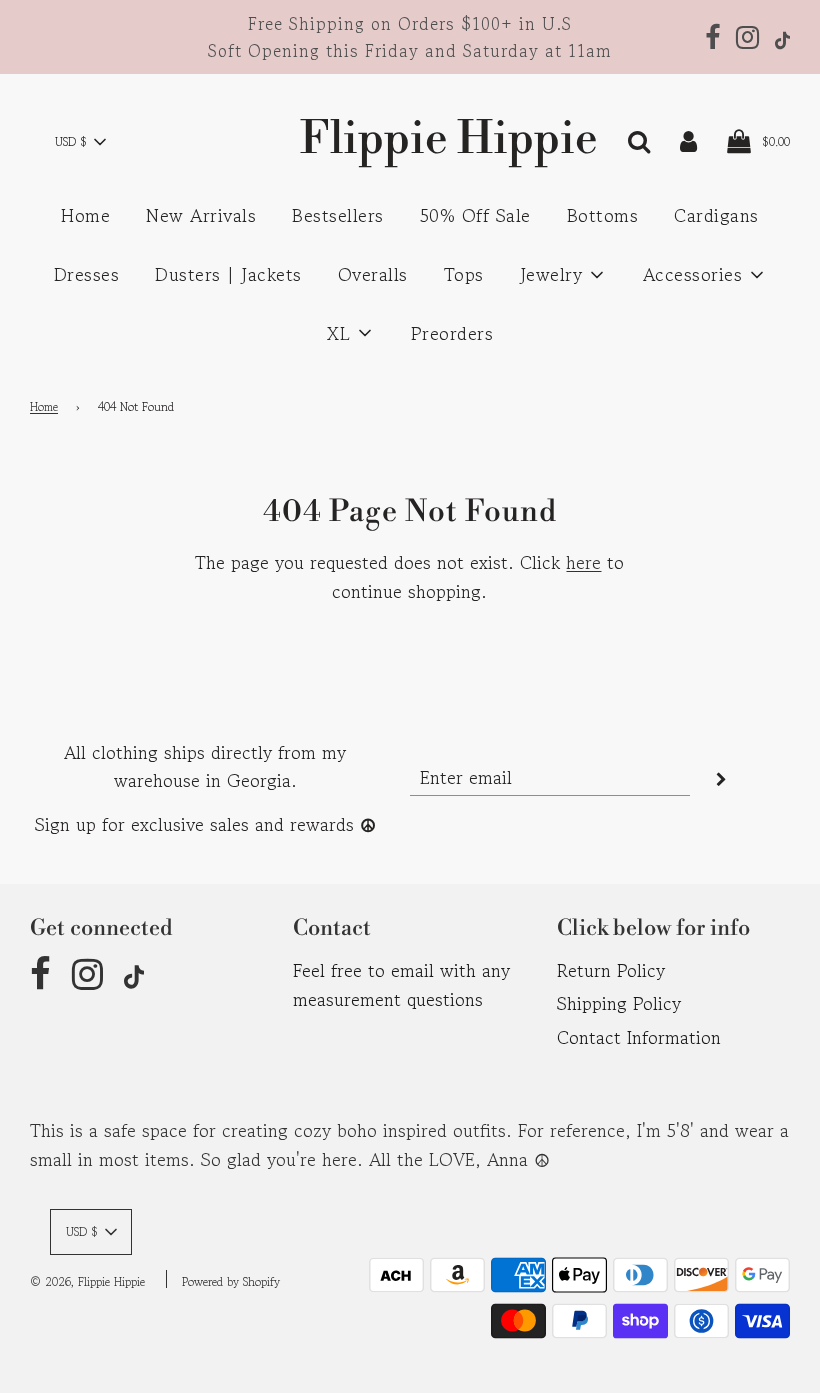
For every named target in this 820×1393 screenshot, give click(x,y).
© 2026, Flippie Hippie (87, 1281)
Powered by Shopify (231, 1281)
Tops (464, 274)
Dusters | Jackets (228, 274)
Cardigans (716, 215)
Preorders (452, 333)
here (583, 562)
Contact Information (639, 1037)
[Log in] (688, 139)
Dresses (87, 274)
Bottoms (603, 215)
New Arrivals (201, 215)
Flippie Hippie (410, 139)
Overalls (373, 274)
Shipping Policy (619, 1003)
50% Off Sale (475, 215)
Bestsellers (338, 215)
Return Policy (611, 970)
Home (85, 215)
